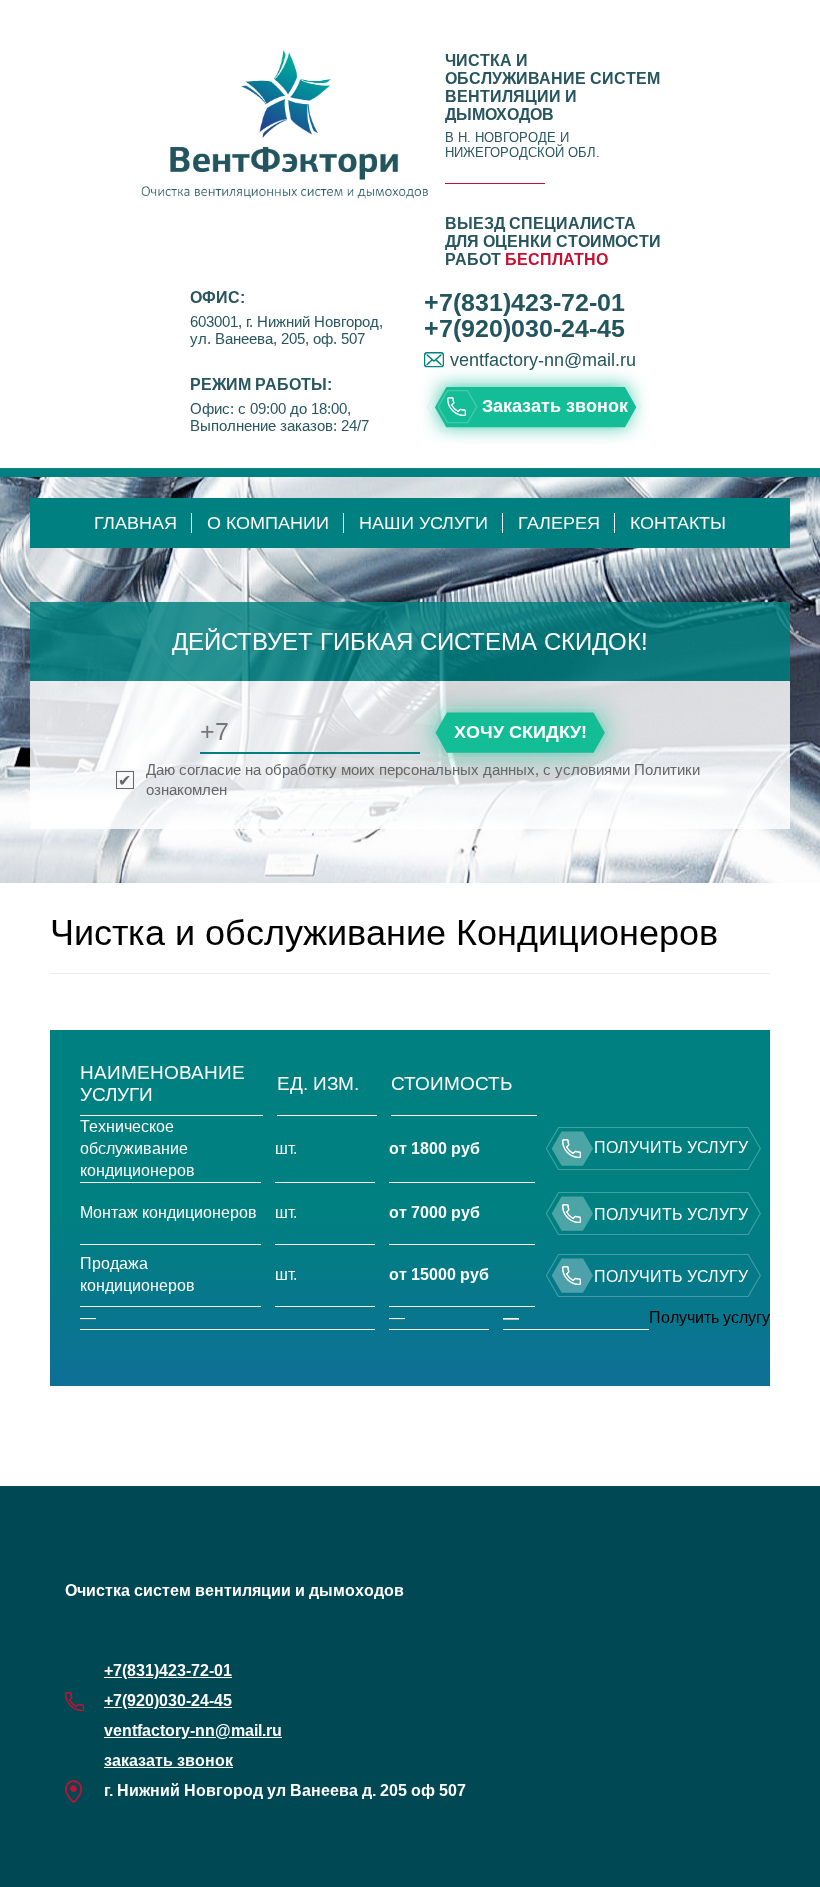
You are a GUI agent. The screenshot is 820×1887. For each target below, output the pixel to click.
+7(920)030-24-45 (524, 328)
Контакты (678, 523)
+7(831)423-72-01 (524, 302)
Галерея (559, 523)
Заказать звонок (555, 406)
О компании (268, 523)
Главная (135, 523)
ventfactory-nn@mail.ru (543, 360)
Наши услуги (423, 523)
